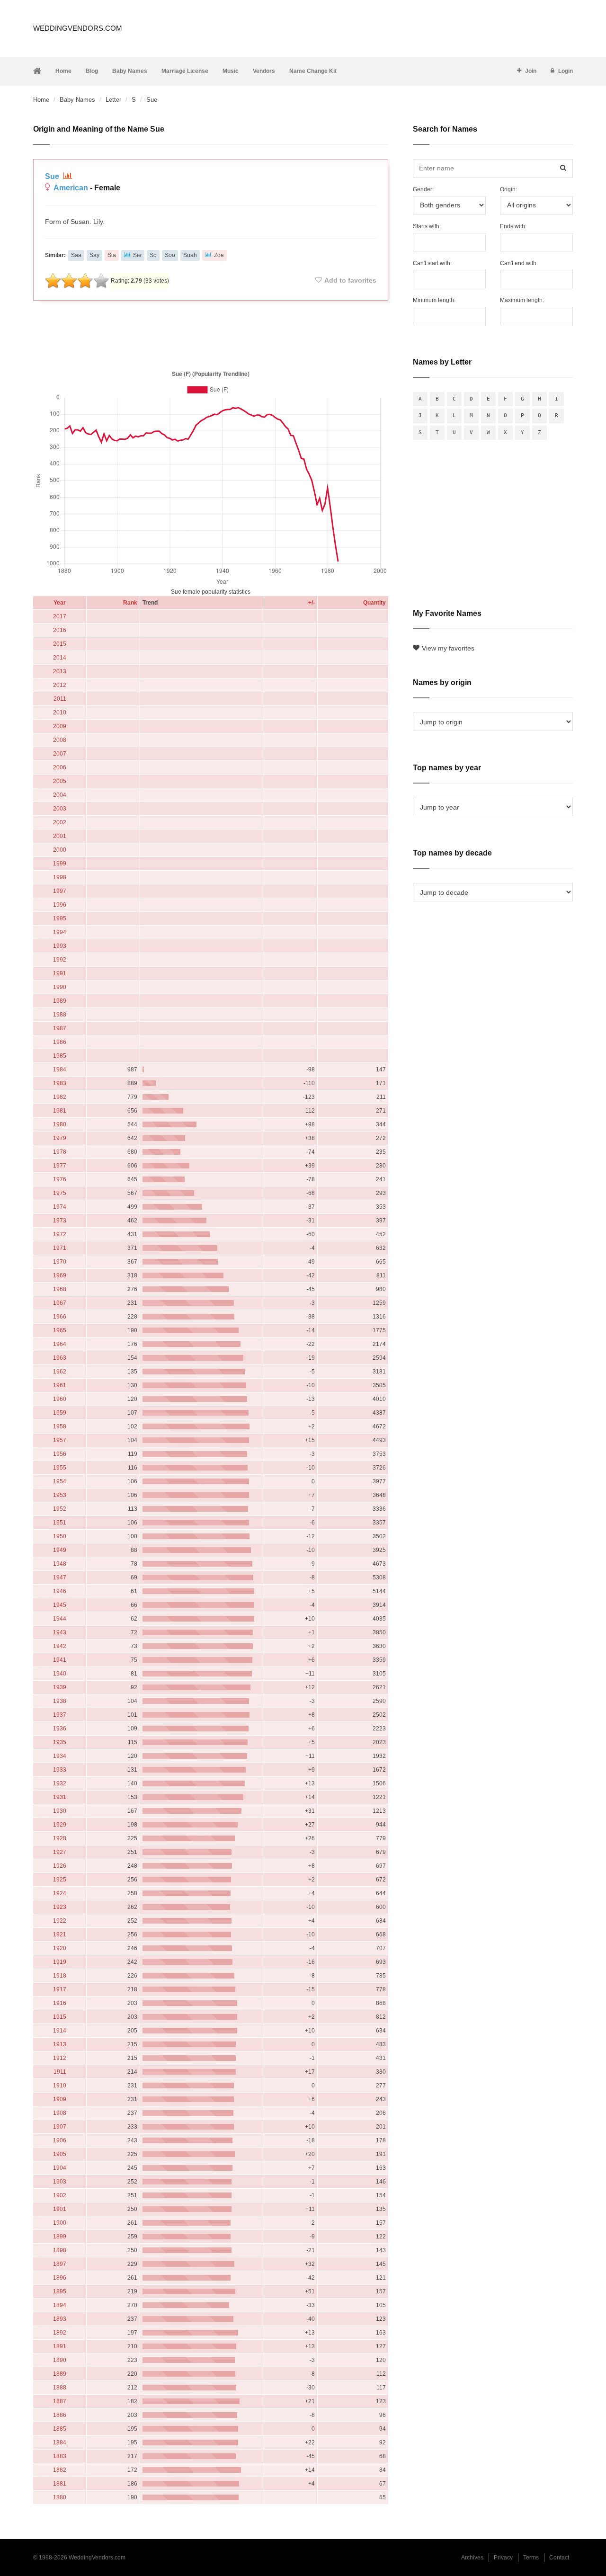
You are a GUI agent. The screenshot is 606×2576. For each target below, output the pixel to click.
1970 (60, 1262)
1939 (60, 1687)
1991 (60, 973)
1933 (60, 1770)
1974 (60, 1207)
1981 (60, 1111)
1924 (60, 1893)
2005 (60, 781)
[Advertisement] (211, 333)
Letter (113, 100)
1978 (60, 1152)
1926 (60, 1866)
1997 (60, 891)
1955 (60, 1468)
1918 (60, 1976)
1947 (60, 1578)
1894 (60, 2305)
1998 (60, 877)
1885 (60, 2429)
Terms (531, 2558)
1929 (60, 1825)
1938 (60, 1701)
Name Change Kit (313, 71)
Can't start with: (432, 263)
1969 (60, 1275)
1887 (60, 2401)
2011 (60, 699)
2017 (60, 616)
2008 (60, 740)
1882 (60, 2470)
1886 (60, 2415)
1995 (60, 918)
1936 (60, 1729)
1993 (60, 946)
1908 (60, 2113)
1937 (60, 1715)
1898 (60, 2250)
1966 (60, 1317)
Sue (53, 176)
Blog (92, 71)
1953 (60, 1495)
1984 (60, 1070)
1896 (60, 2278)
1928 (60, 1838)
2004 (60, 795)
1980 (60, 1124)
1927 (60, 1852)
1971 (60, 1248)
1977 (60, 1166)
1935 (60, 1742)
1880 (60, 2497)
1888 (60, 2388)
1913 (60, 2044)
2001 (60, 836)
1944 (60, 1619)
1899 (60, 2237)
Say (94, 255)
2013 (60, 671)
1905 (60, 2154)
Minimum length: (434, 300)
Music (231, 71)
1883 (60, 2456)
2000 (60, 850)
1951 (60, 1523)
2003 (60, 809)
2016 (60, 630)
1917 (60, 1989)
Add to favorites (350, 280)
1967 (60, 1303)
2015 (60, 644)
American (71, 188)
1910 (60, 2086)
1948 (60, 1564)
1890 (60, 2360)
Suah (190, 255)
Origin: (508, 189)
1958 (60, 1426)
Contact (559, 2558)
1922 (60, 1921)
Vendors (264, 71)
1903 (60, 2182)
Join (531, 71)
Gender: (423, 189)
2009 (60, 726)
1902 (60, 2195)
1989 (60, 1001)
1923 (60, 1907)
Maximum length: (522, 300)
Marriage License (185, 71)
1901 (60, 2209)
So (153, 255)
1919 (60, 1962)
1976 (60, 1179)
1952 (60, 1509)
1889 (60, 2374)
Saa (76, 255)
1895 (60, 2291)
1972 (60, 1234)
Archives (472, 2558)
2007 (60, 754)
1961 (60, 1385)
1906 (60, 2140)
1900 (60, 2223)
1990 (60, 987)
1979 (60, 1138)
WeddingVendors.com (78, 28)
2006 (60, 767)
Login (566, 71)
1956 (60, 1454)
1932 (60, 1783)
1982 (60, 1097)
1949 (60, 1550)
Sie (137, 255)
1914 (60, 2031)
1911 (60, 2072)
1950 (60, 1536)
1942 (60, 1646)
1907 (60, 2127)
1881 (60, 2484)
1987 (60, 1028)
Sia (112, 255)
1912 (60, 2058)
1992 (60, 960)
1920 (60, 1948)
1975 (60, 1193)
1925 (60, 1880)
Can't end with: (519, 263)
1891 (60, 2346)
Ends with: (513, 226)
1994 (60, 932)
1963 (60, 1358)
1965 (60, 1330)
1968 (60, 1289)
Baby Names (130, 71)
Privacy (503, 2558)
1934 (60, 1756)
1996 (60, 905)
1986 (60, 1042)
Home (63, 71)
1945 (60, 1605)
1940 (60, 1674)
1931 (60, 1797)
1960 (60, 1399)
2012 (60, 685)
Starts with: (427, 226)
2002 (60, 822)
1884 (60, 2442)
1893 (60, 2319)
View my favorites (448, 648)
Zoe (219, 255)
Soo (170, 255)
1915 (60, 2017)
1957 (60, 1440)
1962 (60, 1372)
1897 (60, 2264)
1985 (60, 1056)
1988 (60, 1015)
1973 (60, 1221)
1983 (60, 1083)
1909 (60, 2099)
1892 (60, 2333)
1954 (60, 1481)
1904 (60, 2168)
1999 (60, 864)
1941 (60, 1660)
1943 (60, 1632)
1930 (60, 1811)
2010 (60, 713)
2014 (60, 658)
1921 (60, 1934)
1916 (60, 2003)
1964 (60, 1344)
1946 (60, 1591)
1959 (60, 1413)
